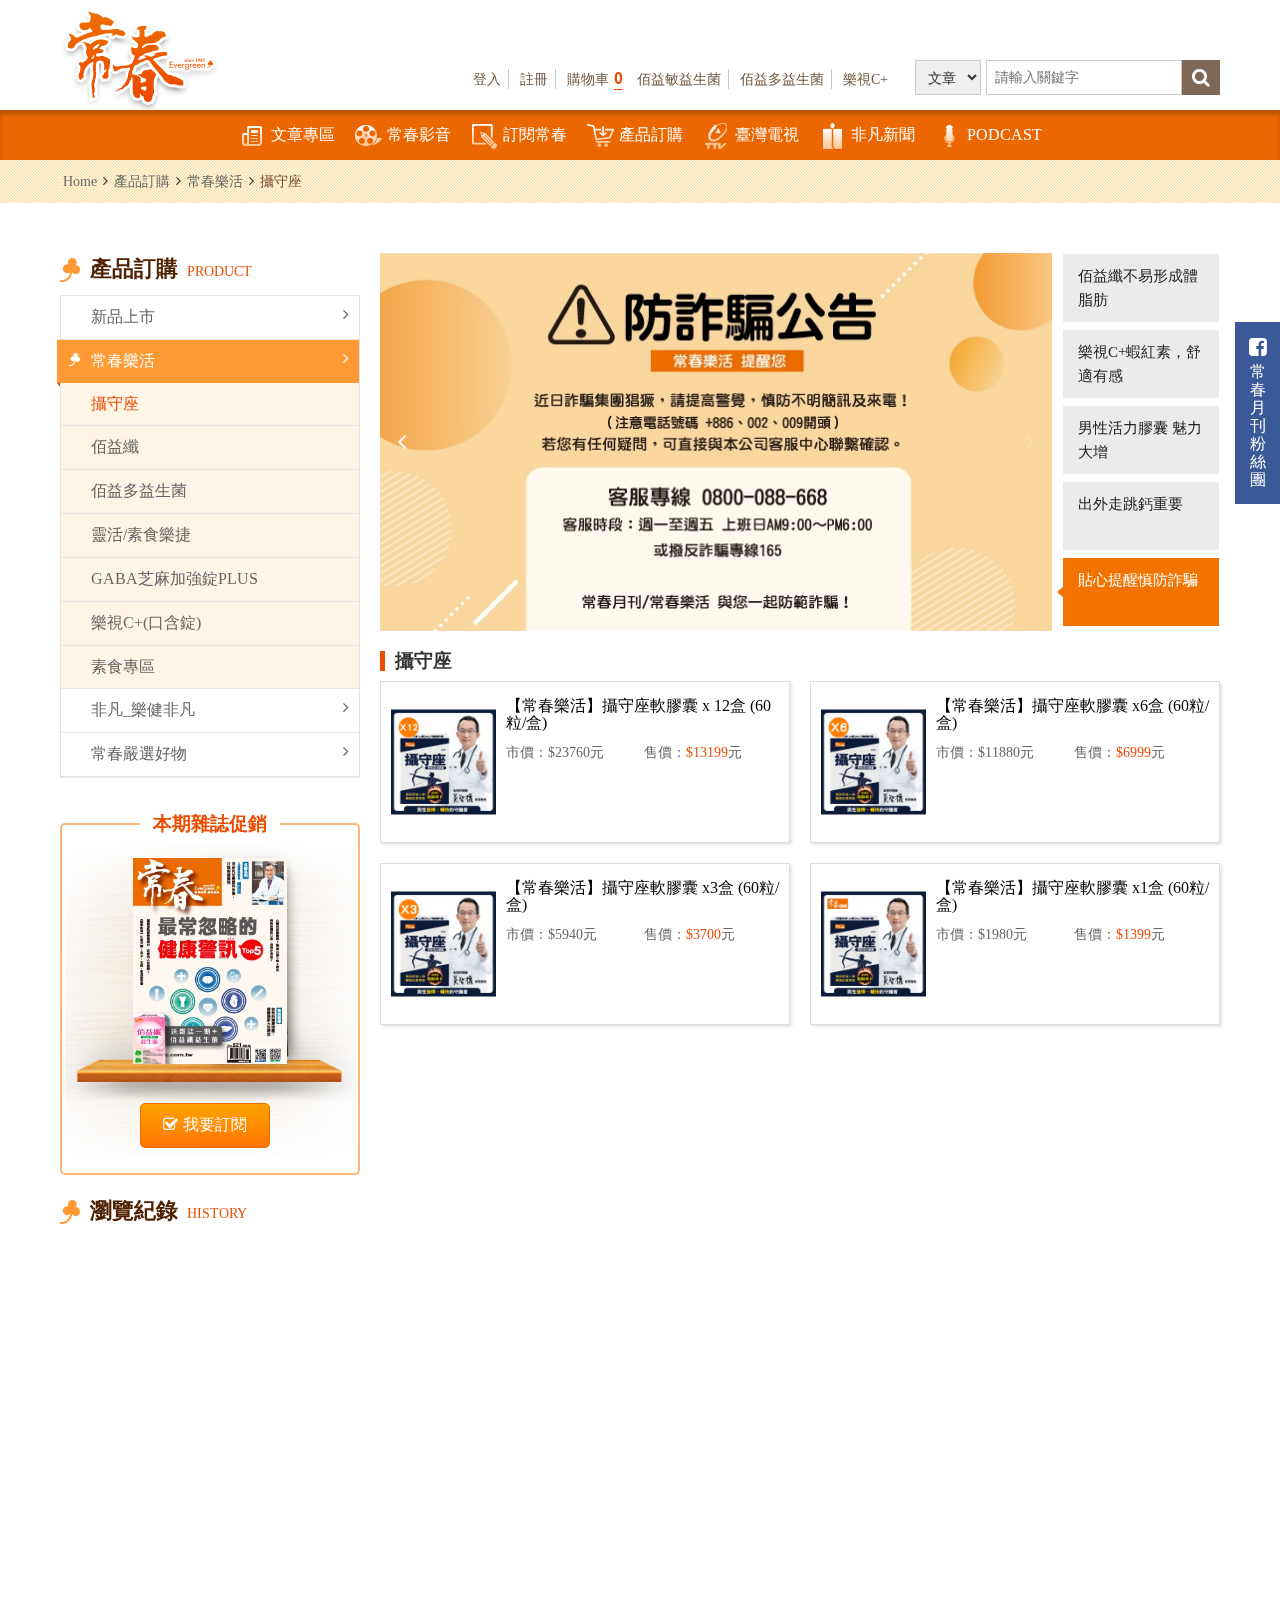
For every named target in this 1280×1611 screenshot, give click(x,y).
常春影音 (419, 134)
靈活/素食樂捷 (141, 534)
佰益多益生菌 (782, 79)
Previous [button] (405, 442)
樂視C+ (865, 79)
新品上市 (123, 316)
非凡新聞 (883, 134)
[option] (716, 442)
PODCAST (1004, 134)
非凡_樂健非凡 (143, 709)
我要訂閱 (215, 1124)
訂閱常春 (535, 134)
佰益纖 (115, 446)
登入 (487, 79)
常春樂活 (215, 181)
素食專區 (123, 666)
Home (80, 181)
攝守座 (115, 403)
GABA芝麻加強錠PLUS (174, 578)
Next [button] (1027, 442)
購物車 (595, 78)
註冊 (534, 79)
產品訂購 (651, 134)
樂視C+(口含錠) (146, 622)
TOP (1240, 1486)
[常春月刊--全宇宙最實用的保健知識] (140, 56)
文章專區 (303, 134)
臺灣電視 (767, 134)
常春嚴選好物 (139, 753)
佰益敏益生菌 (679, 79)
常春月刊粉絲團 (1258, 425)
